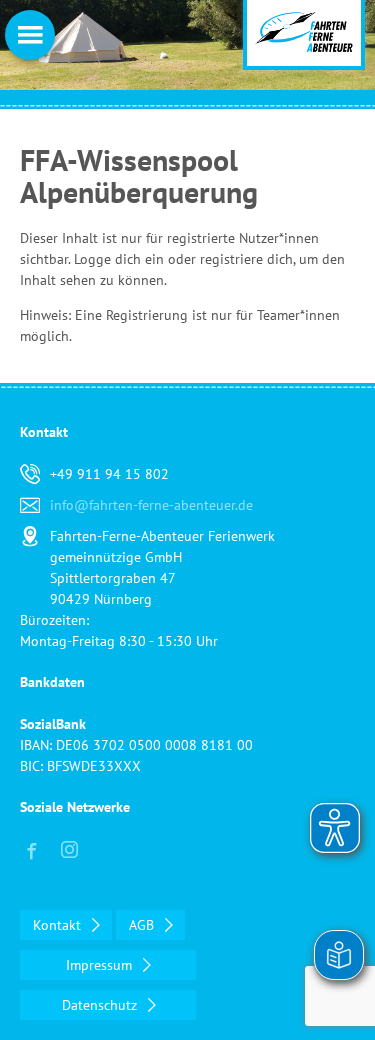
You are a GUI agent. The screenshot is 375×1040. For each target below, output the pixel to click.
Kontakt (59, 925)
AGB (143, 925)
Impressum (101, 965)
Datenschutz (101, 1005)
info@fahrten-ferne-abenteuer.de (151, 505)
